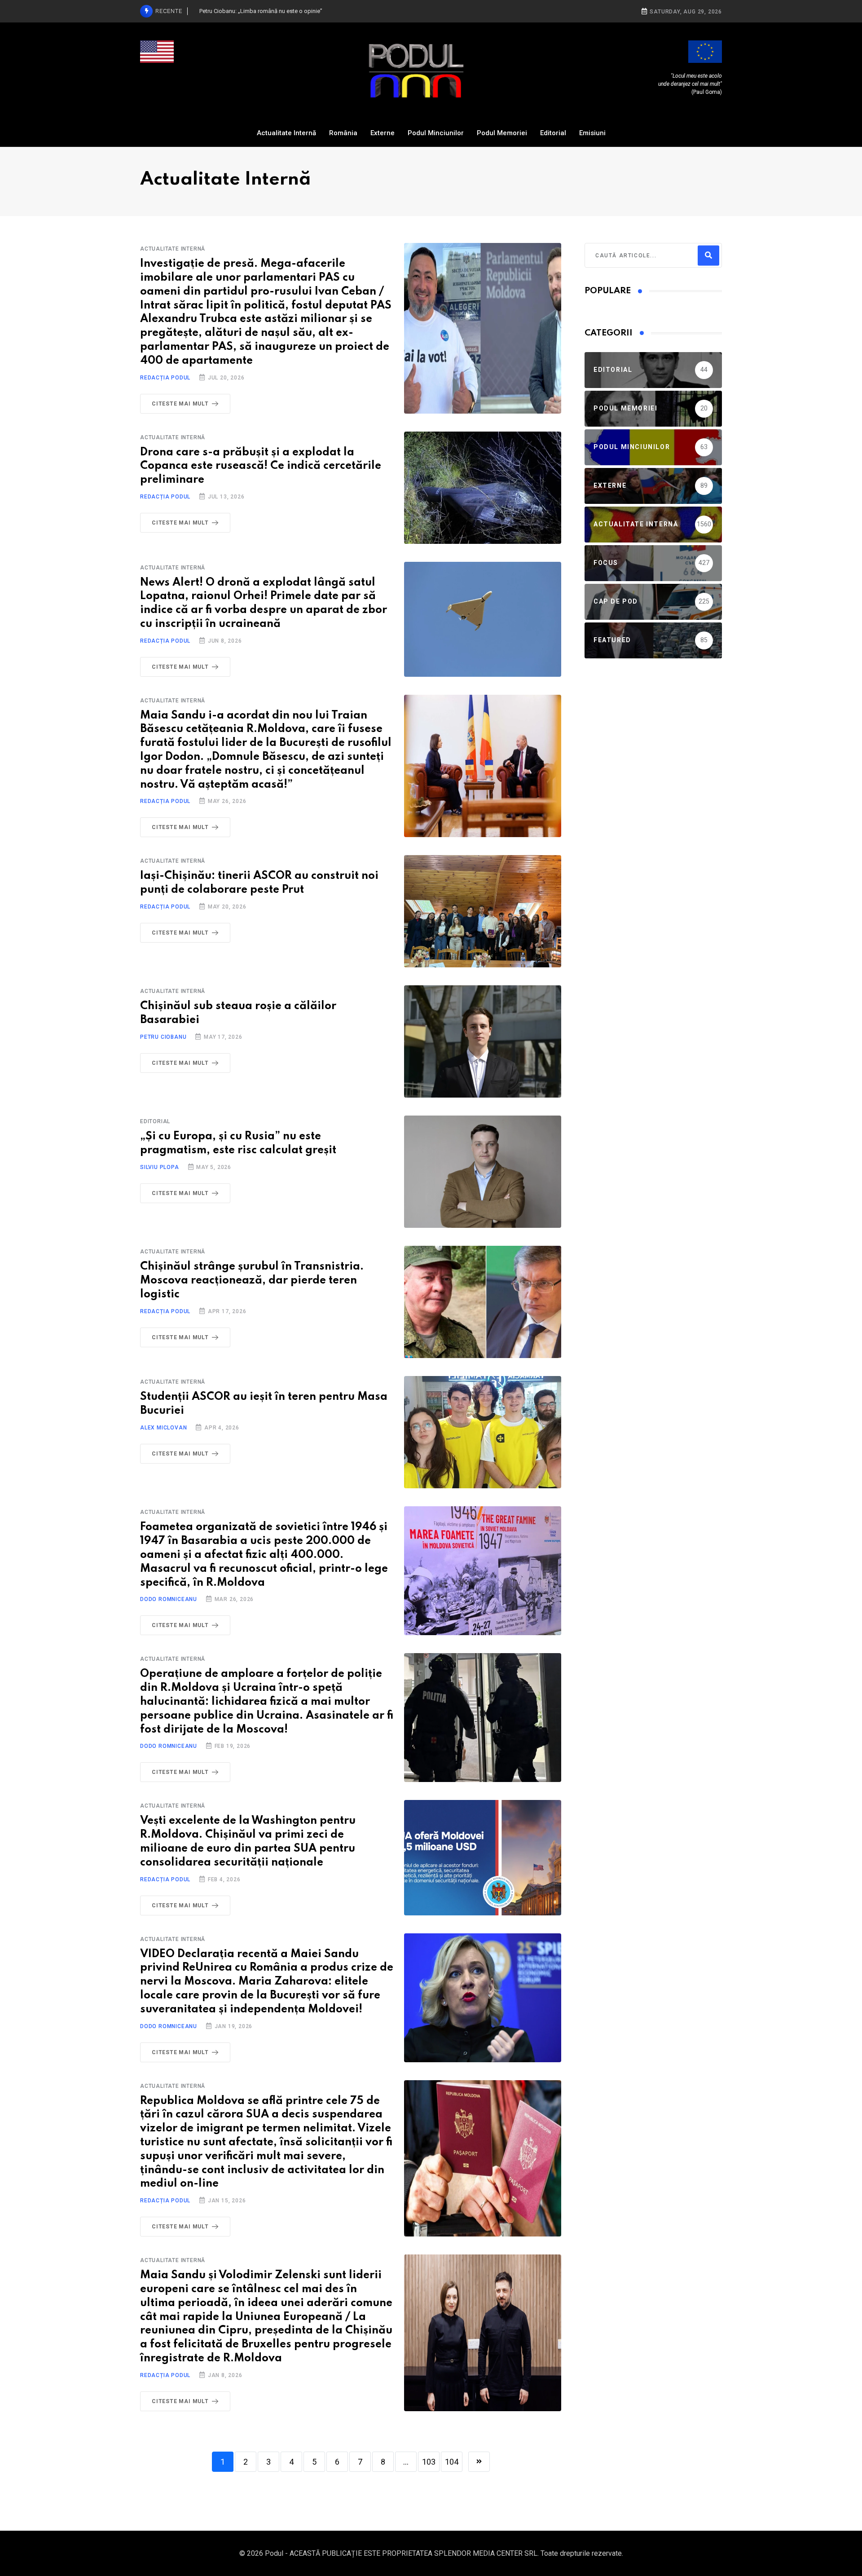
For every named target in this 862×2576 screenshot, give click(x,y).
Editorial (553, 133)
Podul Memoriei (502, 133)
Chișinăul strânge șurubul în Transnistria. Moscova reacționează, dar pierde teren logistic (252, 1281)
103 (429, 2462)
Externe (383, 133)
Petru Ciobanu (163, 1037)
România (343, 133)
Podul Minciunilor (436, 133)
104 (452, 2462)
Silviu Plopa (160, 1167)
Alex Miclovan (163, 1428)
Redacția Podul (165, 378)
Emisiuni (592, 133)
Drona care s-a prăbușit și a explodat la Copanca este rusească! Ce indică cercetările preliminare (261, 466)
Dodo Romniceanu (169, 1599)
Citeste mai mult (180, 404)
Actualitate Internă (286, 133)
